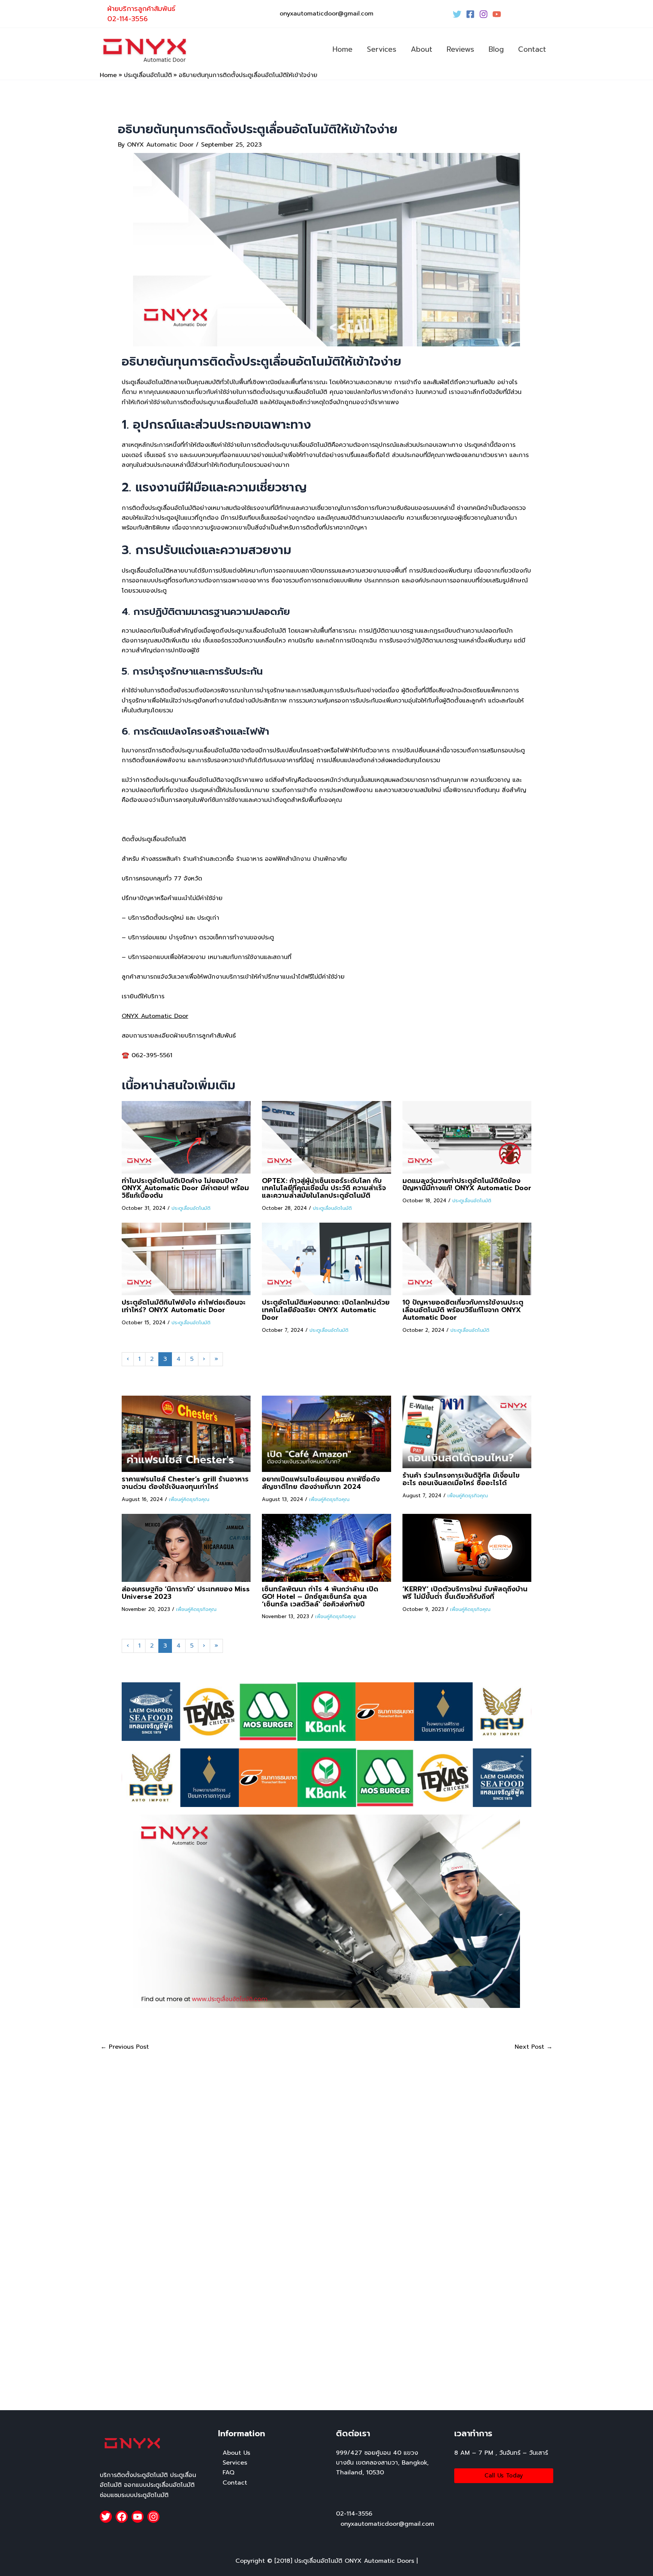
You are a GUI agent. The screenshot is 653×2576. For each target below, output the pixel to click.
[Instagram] (484, 14)
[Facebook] (470, 14)
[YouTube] (497, 14)
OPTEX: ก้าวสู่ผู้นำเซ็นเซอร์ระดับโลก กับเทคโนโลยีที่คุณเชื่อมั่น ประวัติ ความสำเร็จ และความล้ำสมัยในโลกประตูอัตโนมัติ (324, 1188)
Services (382, 49)
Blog (496, 49)
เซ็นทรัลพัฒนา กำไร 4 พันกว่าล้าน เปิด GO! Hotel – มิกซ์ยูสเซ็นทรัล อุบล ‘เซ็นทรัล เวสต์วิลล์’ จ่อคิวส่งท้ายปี (320, 1597)
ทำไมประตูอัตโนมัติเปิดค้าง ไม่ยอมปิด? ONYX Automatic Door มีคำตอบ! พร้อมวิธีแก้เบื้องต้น (185, 1188)
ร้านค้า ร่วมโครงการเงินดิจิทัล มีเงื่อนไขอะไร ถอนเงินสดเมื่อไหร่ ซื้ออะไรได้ (461, 1479)
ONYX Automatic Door (155, 1016)
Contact (532, 49)
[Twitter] (457, 14)
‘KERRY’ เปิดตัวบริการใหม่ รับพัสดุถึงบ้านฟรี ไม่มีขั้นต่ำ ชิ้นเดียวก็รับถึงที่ (465, 1593)
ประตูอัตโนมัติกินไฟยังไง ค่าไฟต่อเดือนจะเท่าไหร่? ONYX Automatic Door (184, 1306)
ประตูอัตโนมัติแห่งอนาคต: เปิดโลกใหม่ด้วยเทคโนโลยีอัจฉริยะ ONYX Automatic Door (326, 1310)
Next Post (534, 2047)
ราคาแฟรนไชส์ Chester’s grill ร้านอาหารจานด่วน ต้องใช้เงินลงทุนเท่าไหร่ (185, 1483)
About (422, 49)
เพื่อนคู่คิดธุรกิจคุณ (189, 1499)
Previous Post (125, 2047)
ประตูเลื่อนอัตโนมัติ (191, 1208)
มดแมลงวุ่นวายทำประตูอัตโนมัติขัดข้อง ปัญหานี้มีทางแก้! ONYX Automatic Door (467, 1185)
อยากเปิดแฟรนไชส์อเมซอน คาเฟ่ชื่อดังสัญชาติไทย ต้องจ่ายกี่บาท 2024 (321, 1483)
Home (343, 49)
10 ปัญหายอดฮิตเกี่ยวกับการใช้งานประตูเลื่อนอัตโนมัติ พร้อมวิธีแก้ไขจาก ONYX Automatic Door (463, 1310)
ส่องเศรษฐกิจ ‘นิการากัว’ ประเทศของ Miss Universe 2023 (186, 1593)
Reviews (460, 49)
